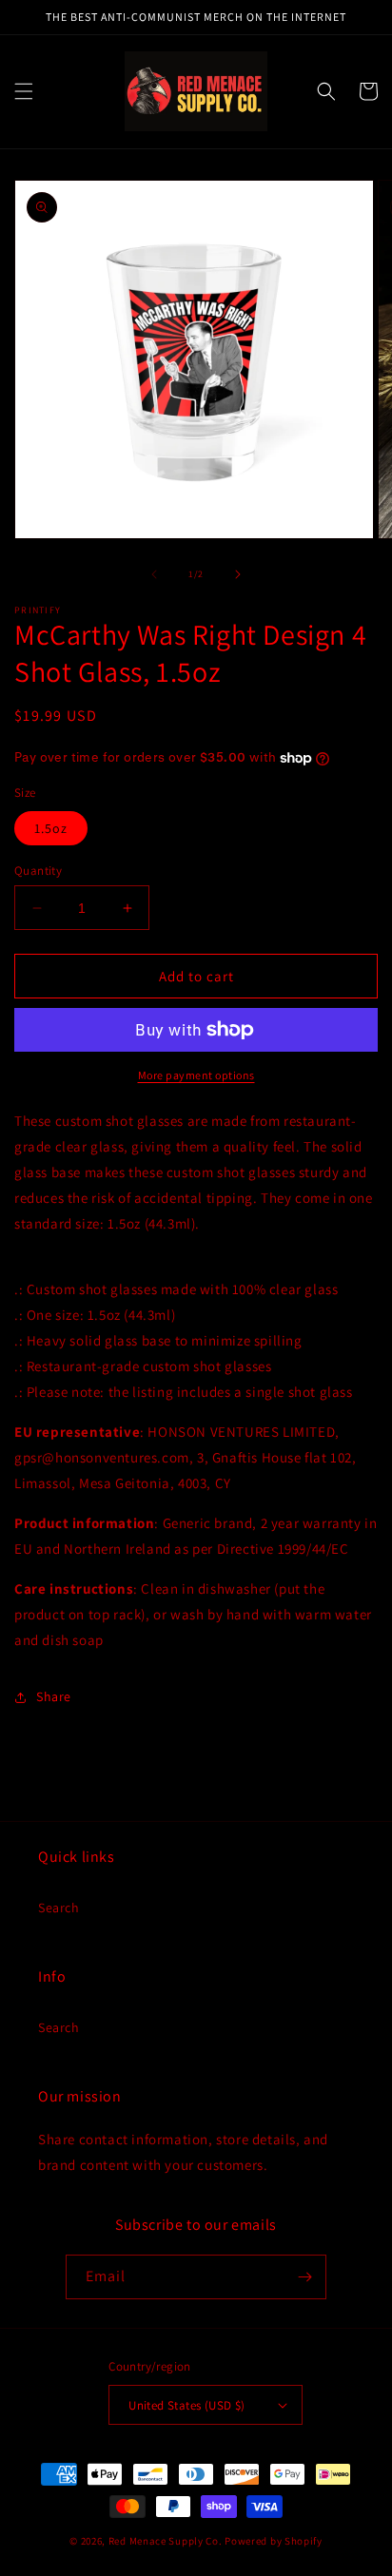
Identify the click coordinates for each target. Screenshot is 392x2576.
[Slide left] (154, 574)
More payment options (196, 1075)
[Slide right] (238, 574)
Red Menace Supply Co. (166, 2541)
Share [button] (54, 1696)
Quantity (38, 871)
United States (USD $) (186, 2405)
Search (59, 1908)
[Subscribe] (304, 2277)
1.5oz (51, 828)
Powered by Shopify (274, 2541)
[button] (24, 91)
